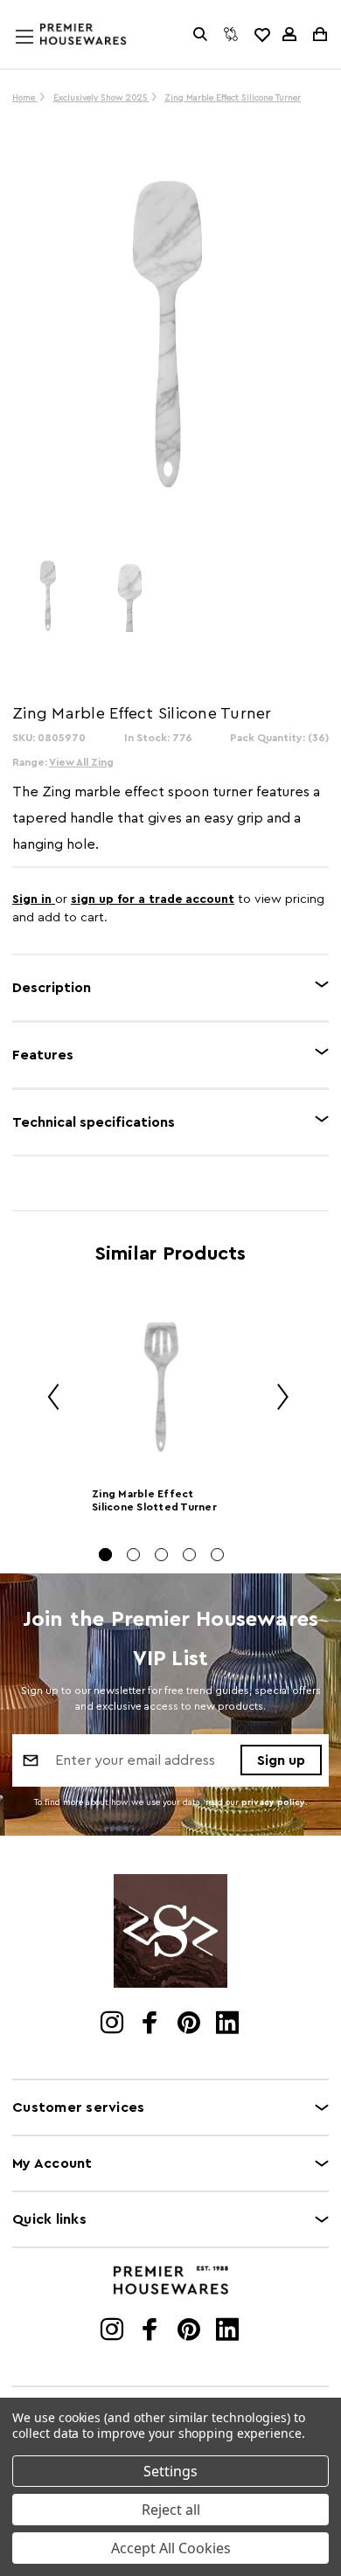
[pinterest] (190, 2024)
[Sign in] (289, 34)
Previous (47, 1399)
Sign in (34, 899)
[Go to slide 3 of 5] (161, 1555)
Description (52, 988)
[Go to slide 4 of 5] (189, 1555)
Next (276, 1399)
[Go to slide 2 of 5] (133, 1555)
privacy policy (273, 1802)
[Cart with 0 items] (319, 34)
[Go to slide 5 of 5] (217, 1555)
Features (43, 1055)
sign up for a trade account (153, 899)
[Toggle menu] (41, 53)
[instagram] (113, 2024)
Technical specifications (94, 1122)
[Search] (200, 34)
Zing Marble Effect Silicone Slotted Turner (154, 1500)
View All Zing (81, 762)
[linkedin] (229, 2024)
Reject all (171, 2510)
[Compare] (231, 34)
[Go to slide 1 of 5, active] (105, 1555)
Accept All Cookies (171, 2548)
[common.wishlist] (261, 34)
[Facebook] (152, 2024)
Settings (170, 2471)
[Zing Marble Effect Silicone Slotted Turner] (161, 1387)
